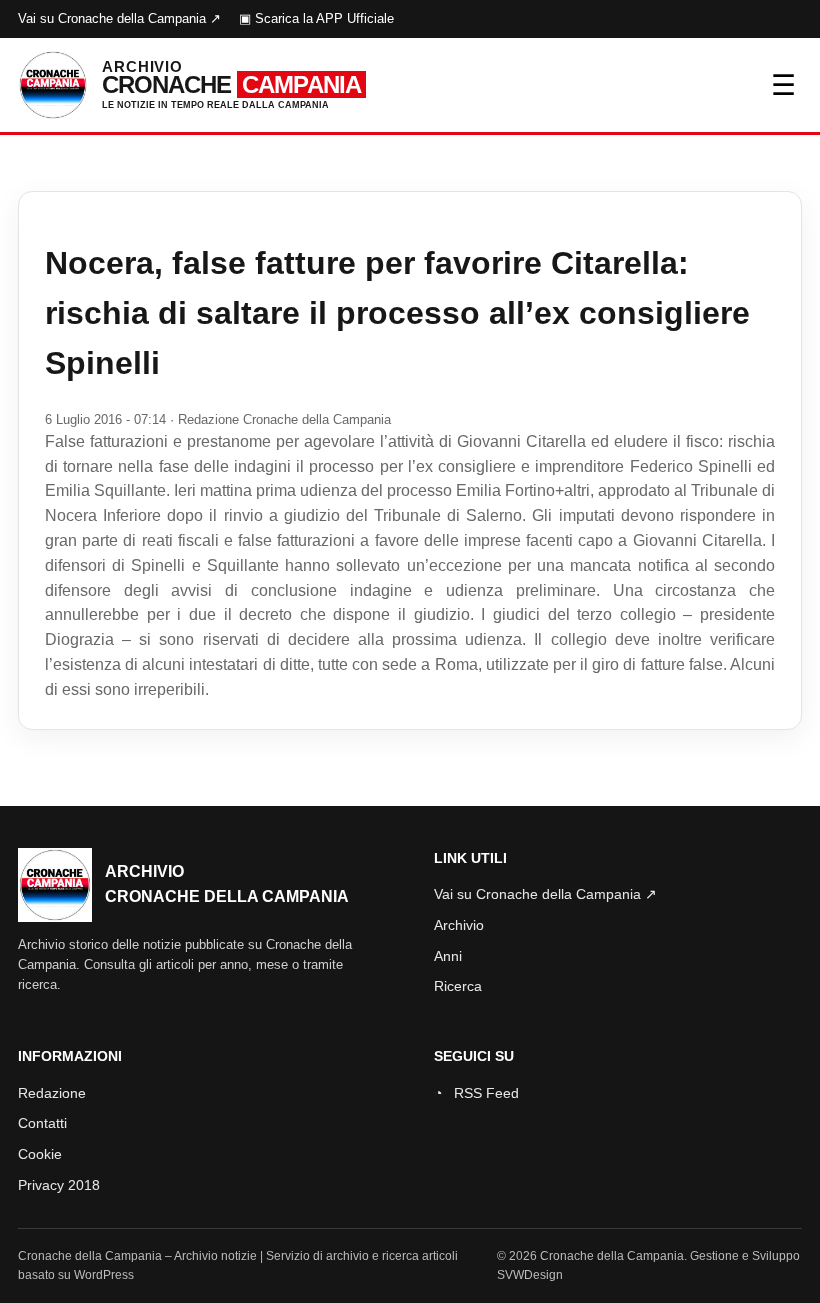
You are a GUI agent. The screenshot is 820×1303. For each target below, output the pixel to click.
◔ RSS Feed (476, 1093)
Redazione (52, 1093)
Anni (448, 956)
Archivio (459, 925)
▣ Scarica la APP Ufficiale (316, 18)
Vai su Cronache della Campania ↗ (119, 18)
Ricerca (458, 986)
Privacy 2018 (59, 1185)
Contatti (42, 1123)
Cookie (40, 1154)
